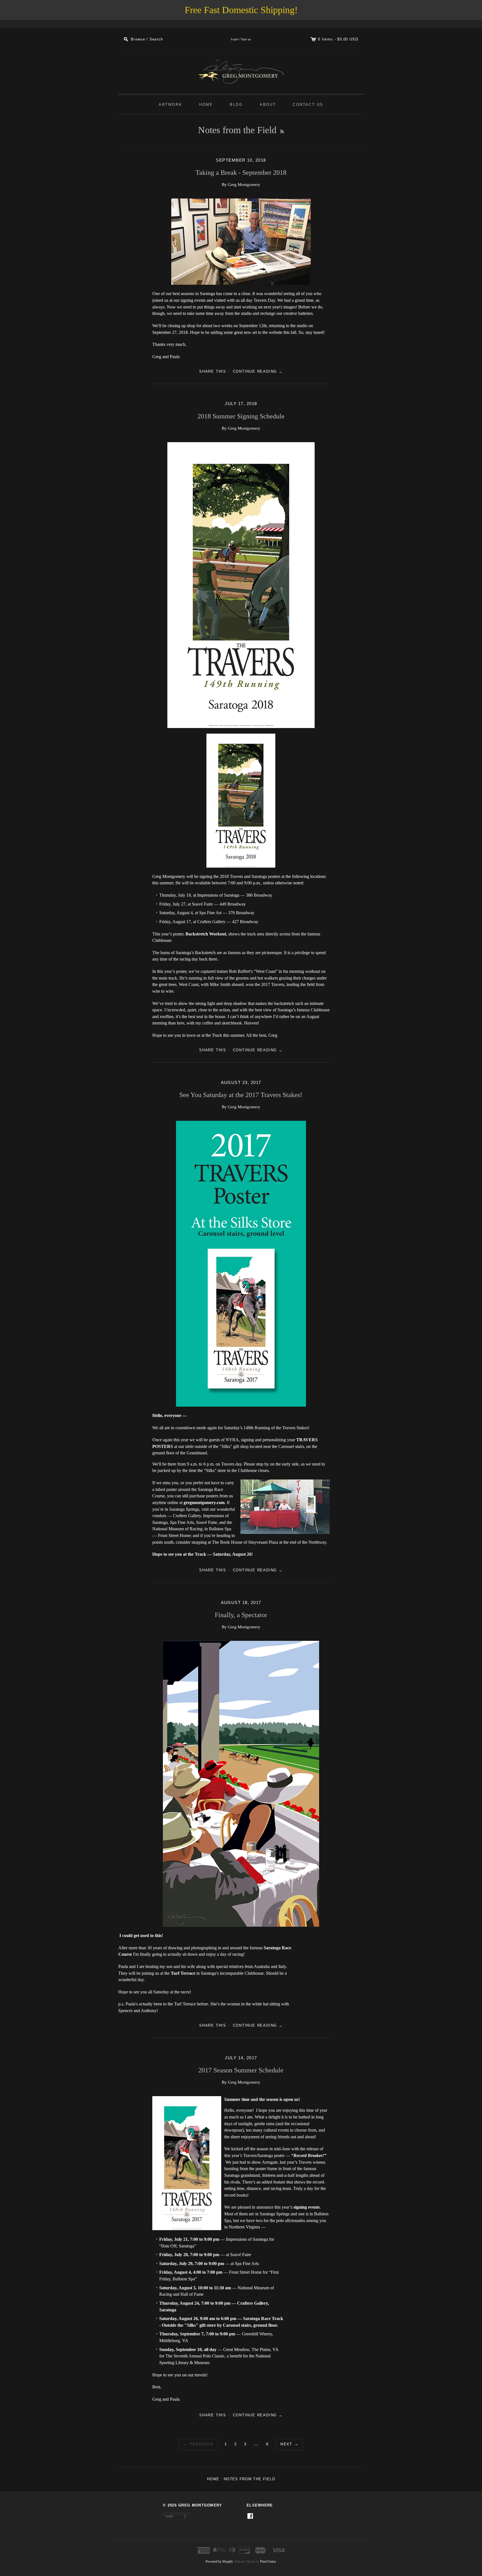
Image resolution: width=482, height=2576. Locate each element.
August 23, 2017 (241, 1083)
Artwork (170, 105)
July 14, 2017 (241, 2058)
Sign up (246, 39)
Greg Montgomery (200, 2505)
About (268, 105)
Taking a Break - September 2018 (241, 173)
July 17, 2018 (241, 404)
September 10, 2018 (241, 160)
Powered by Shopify (219, 2561)
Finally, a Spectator (241, 1615)
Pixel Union (268, 2561)
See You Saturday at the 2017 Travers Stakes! (241, 1095)
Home (206, 105)
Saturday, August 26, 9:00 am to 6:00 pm (198, 2318)
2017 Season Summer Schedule (241, 2070)
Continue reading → (258, 371)
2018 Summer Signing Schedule (241, 416)
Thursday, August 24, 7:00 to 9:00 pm (195, 2303)
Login (235, 39)
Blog (236, 105)
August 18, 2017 (241, 1603)
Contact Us (308, 105)
